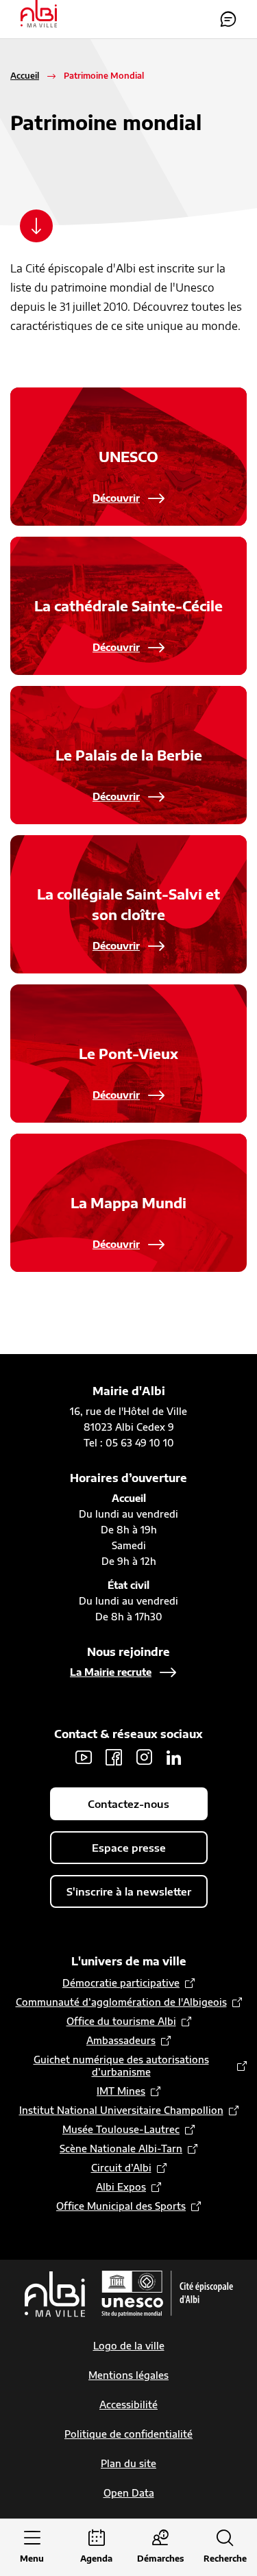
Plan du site (128, 2463)
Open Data (129, 2493)
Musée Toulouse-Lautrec (121, 2129)
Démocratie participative (121, 1983)
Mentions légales (128, 2375)
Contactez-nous (228, 19)
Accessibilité (128, 2405)
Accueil (25, 76)
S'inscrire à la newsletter (129, 1891)
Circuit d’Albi (121, 2168)
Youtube (84, 1757)
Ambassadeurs (121, 2040)
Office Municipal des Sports (121, 2206)
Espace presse (129, 1848)
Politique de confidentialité (128, 2434)
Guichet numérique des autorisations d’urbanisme (121, 2066)
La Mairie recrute (111, 1672)
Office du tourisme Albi (121, 2021)
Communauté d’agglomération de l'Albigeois (121, 2002)
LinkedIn (174, 1757)
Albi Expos (121, 2187)
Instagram (144, 1757)
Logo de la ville (129, 2346)
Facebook (114, 1757)
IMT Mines (121, 2091)
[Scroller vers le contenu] (36, 226)
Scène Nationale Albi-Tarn (121, 2148)
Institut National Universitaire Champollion (121, 2110)
